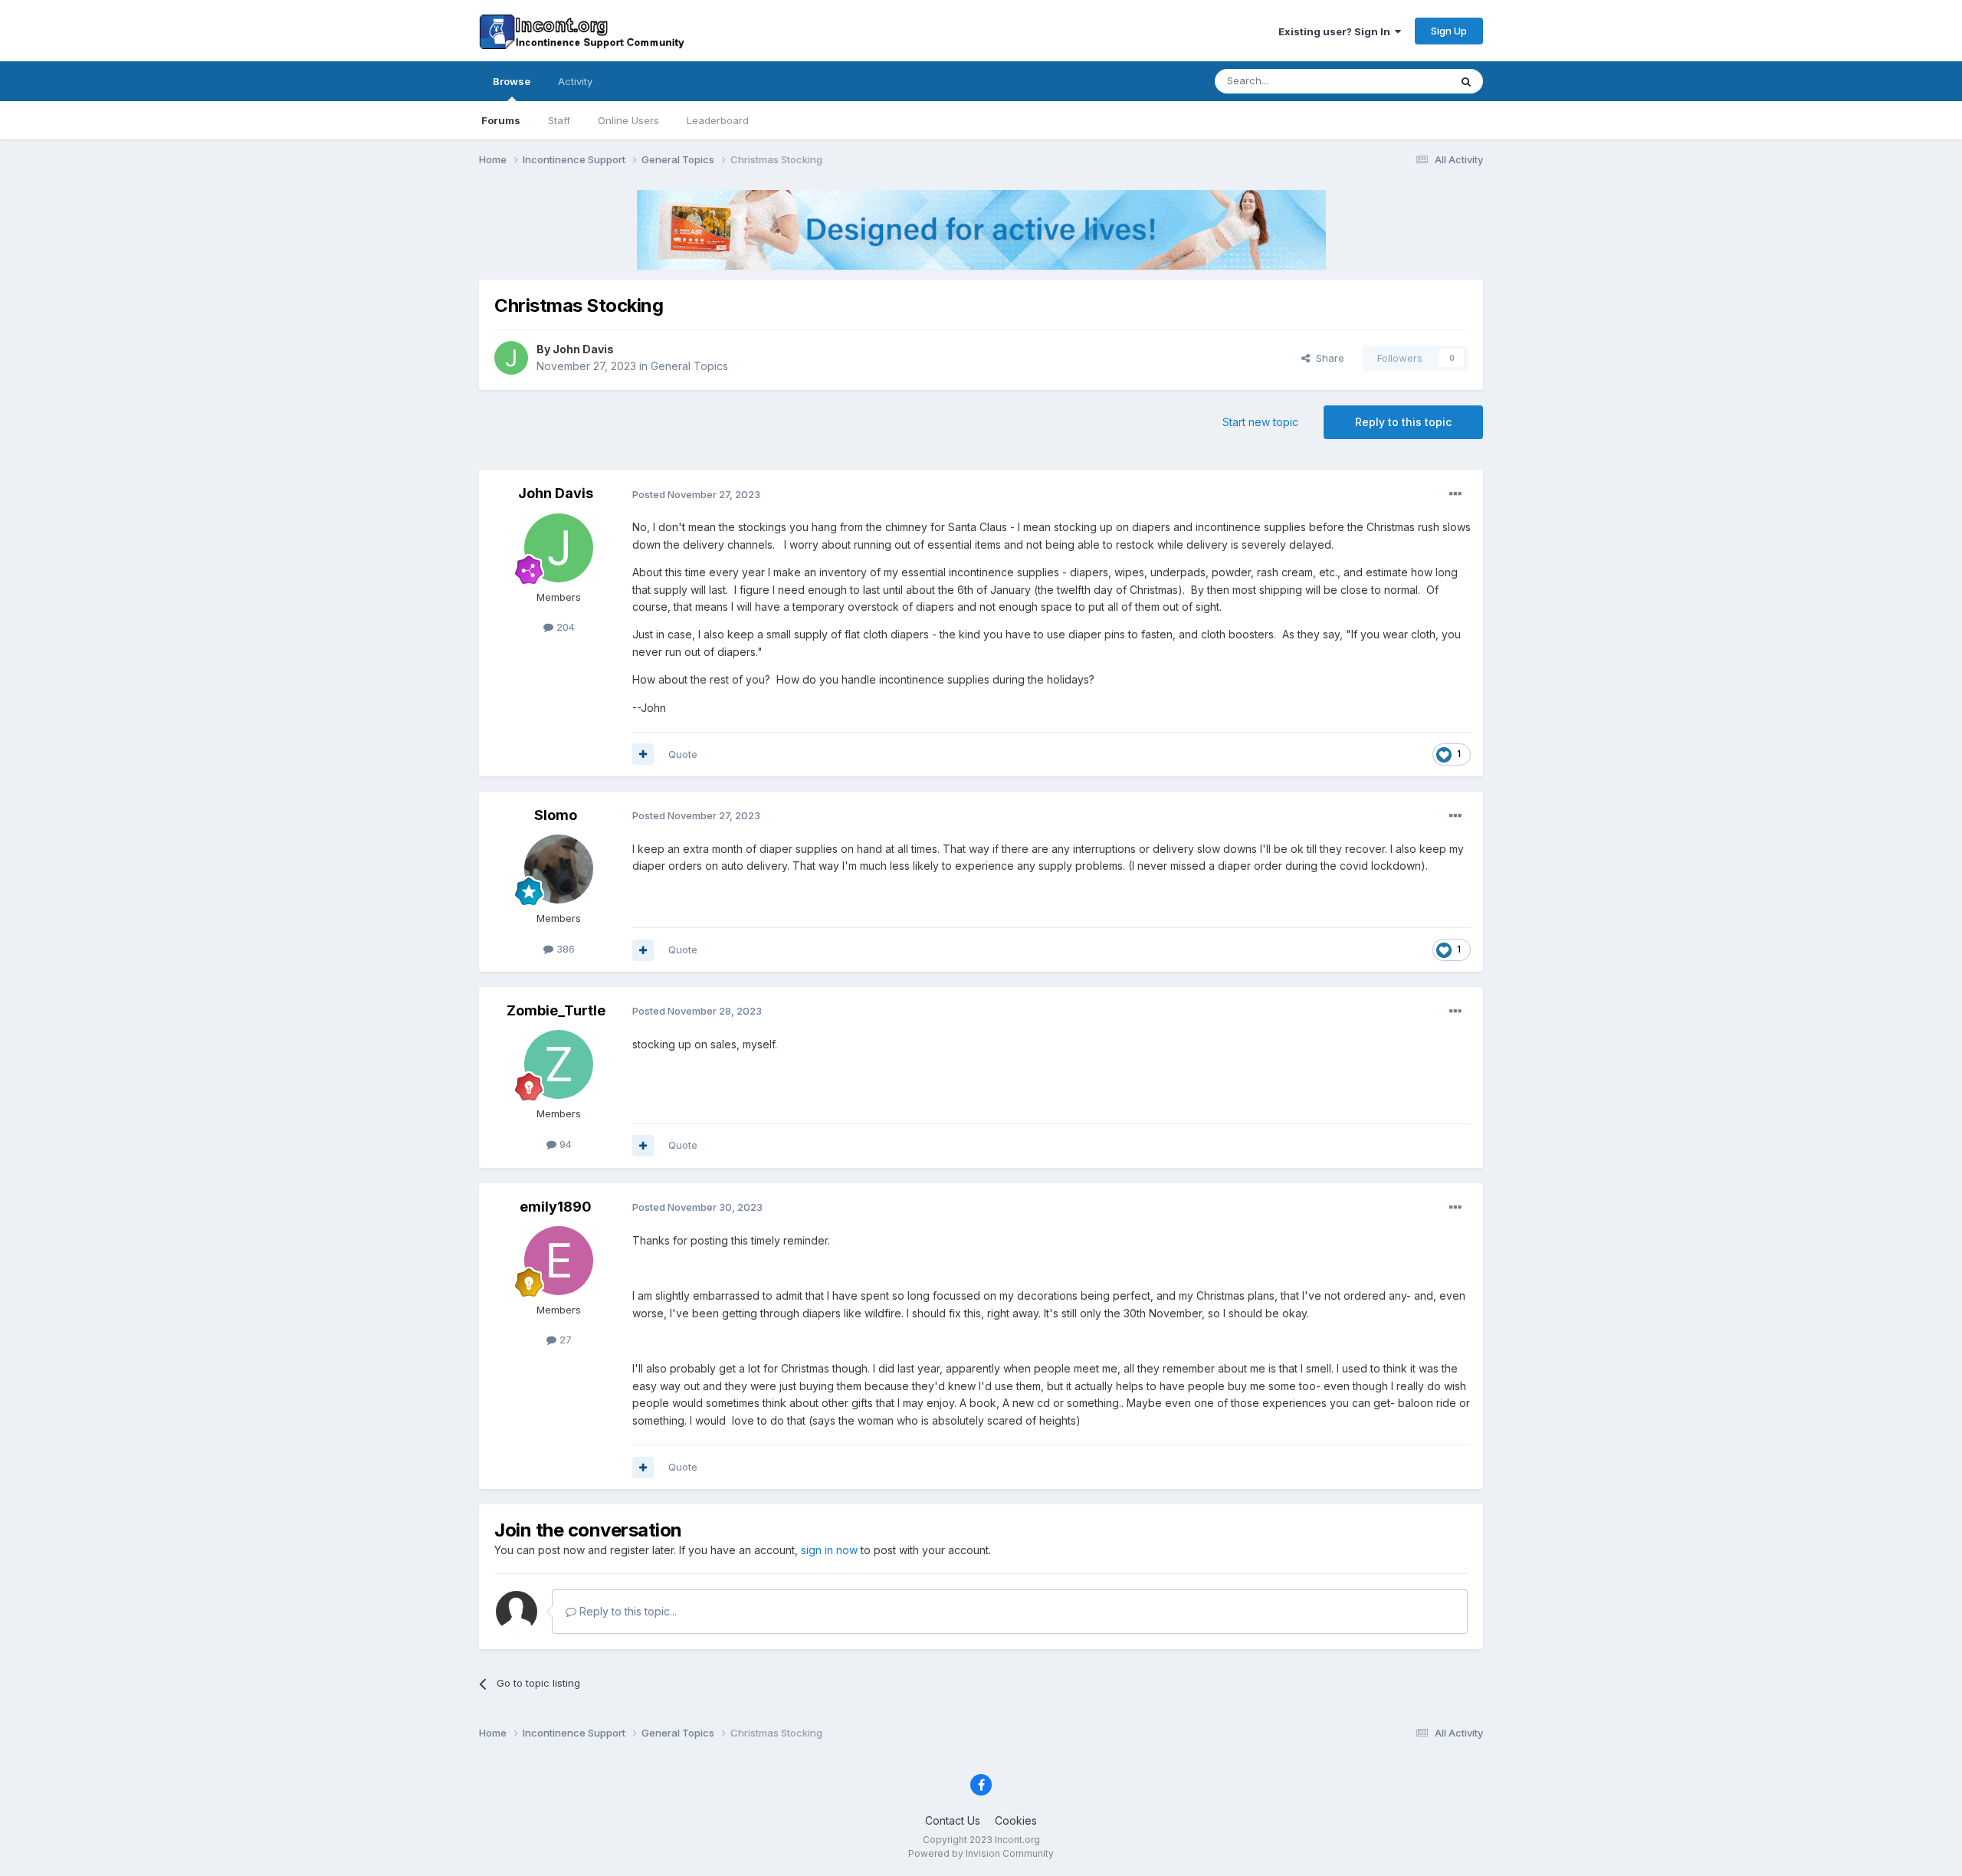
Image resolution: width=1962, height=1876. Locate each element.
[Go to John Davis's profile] (511, 358)
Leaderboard (718, 120)
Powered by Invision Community (981, 1853)
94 (564, 1144)
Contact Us (953, 1820)
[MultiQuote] (643, 754)
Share (1327, 358)
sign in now (829, 1550)
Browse (512, 81)
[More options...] (1455, 494)
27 (564, 1340)
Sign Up (1449, 31)
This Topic (1404, 81)
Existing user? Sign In (1337, 31)
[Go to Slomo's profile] (559, 869)
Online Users (628, 120)
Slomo (556, 815)
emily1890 (556, 1207)
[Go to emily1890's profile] (559, 1261)
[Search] (1466, 81)
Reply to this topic (1403, 422)
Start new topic (1260, 422)
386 (564, 949)
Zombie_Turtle (556, 1010)
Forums (501, 120)
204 (564, 627)
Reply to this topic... (627, 1611)
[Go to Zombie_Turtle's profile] (559, 1064)
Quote (683, 754)
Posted (696, 494)
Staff (559, 120)
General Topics (689, 366)
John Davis (583, 349)
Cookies (1016, 1820)
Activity (575, 81)
